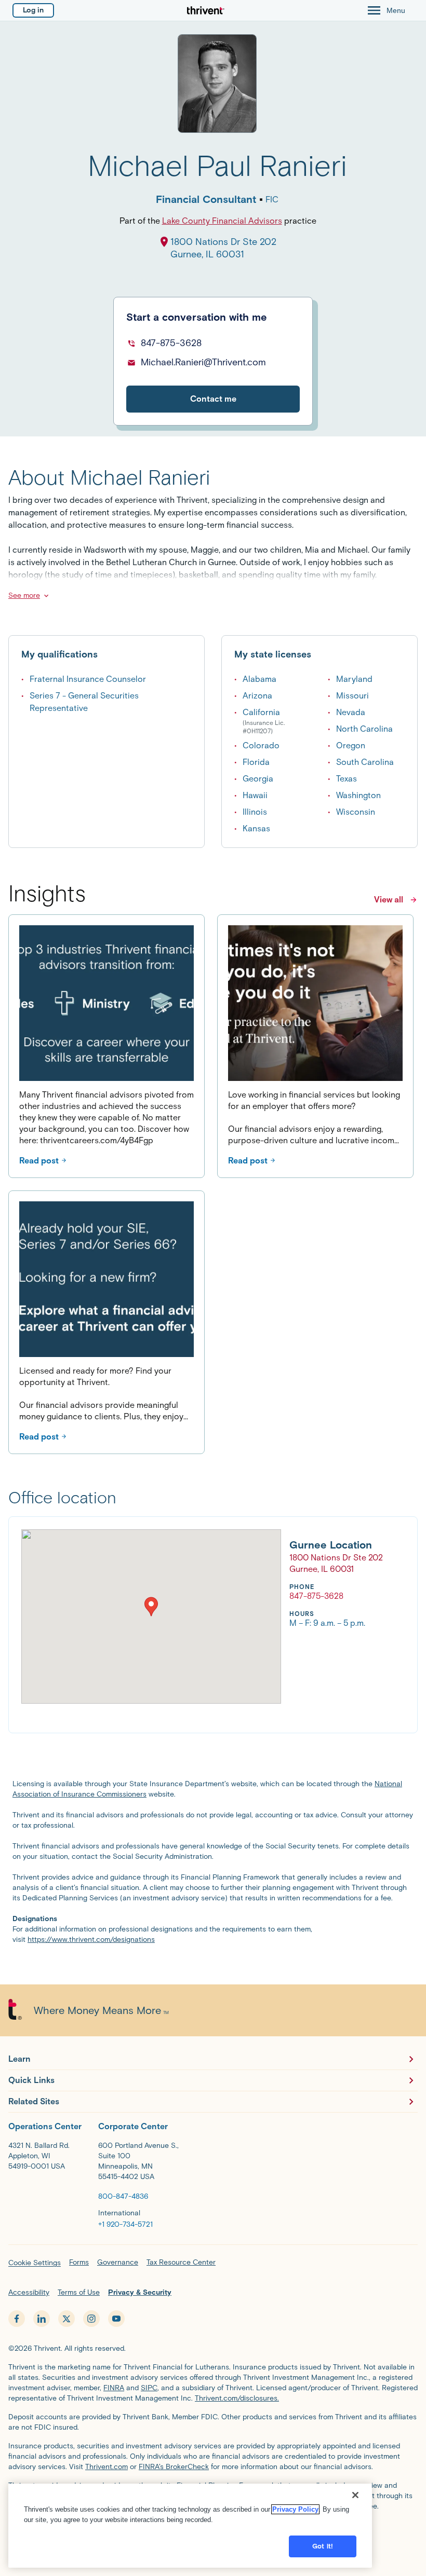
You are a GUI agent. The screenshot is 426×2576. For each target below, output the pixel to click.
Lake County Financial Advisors (222, 221)
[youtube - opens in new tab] (116, 2319)
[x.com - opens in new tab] (66, 2319)
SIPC (149, 2388)
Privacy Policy (295, 2509)
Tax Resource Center (181, 2262)
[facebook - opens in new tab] (17, 2319)
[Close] (355, 2495)
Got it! (323, 2546)
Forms (79, 2262)
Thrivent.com (106, 2467)
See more (24, 595)
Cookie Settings (35, 2263)
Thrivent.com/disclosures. (237, 2398)
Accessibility (29, 2292)
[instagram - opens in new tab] (91, 2319)
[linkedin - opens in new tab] (42, 2319)
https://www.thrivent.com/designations (91, 1940)
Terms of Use (79, 2292)
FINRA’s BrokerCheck (174, 2467)
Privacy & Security (140, 2292)
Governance (118, 2262)
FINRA (114, 2388)
